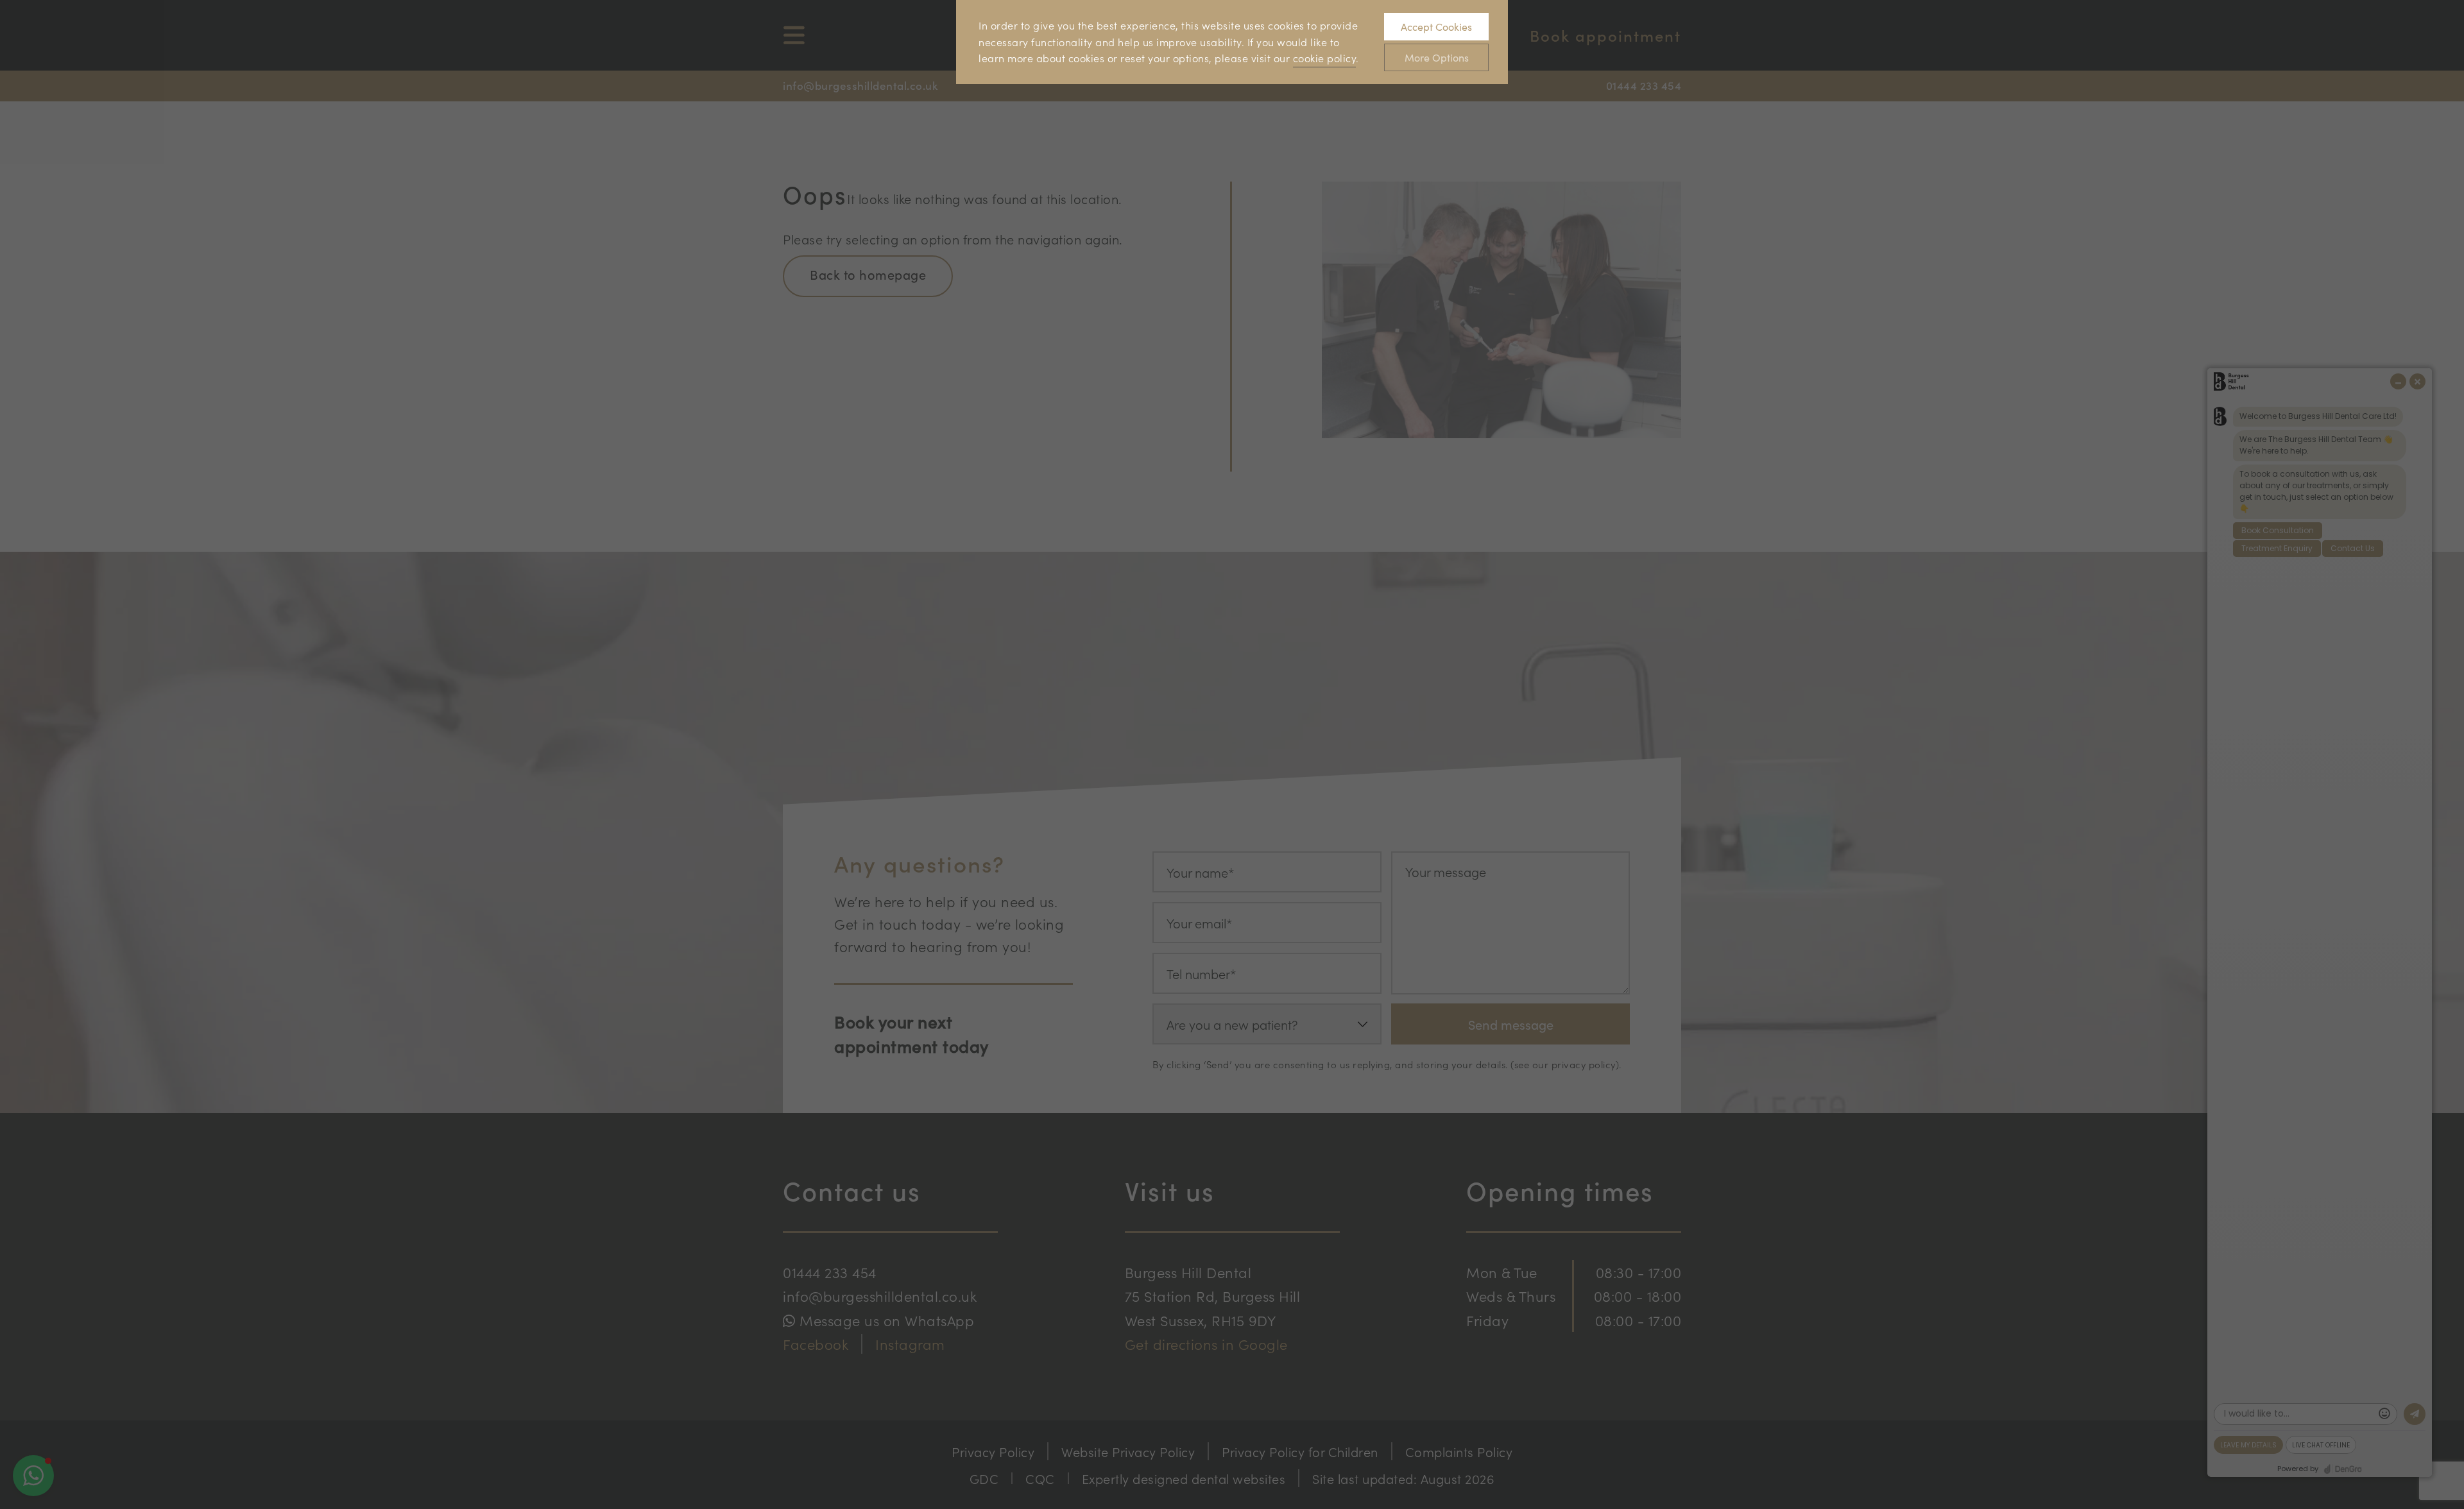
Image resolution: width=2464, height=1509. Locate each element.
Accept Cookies (1436, 27)
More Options (1437, 57)
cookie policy (1325, 58)
